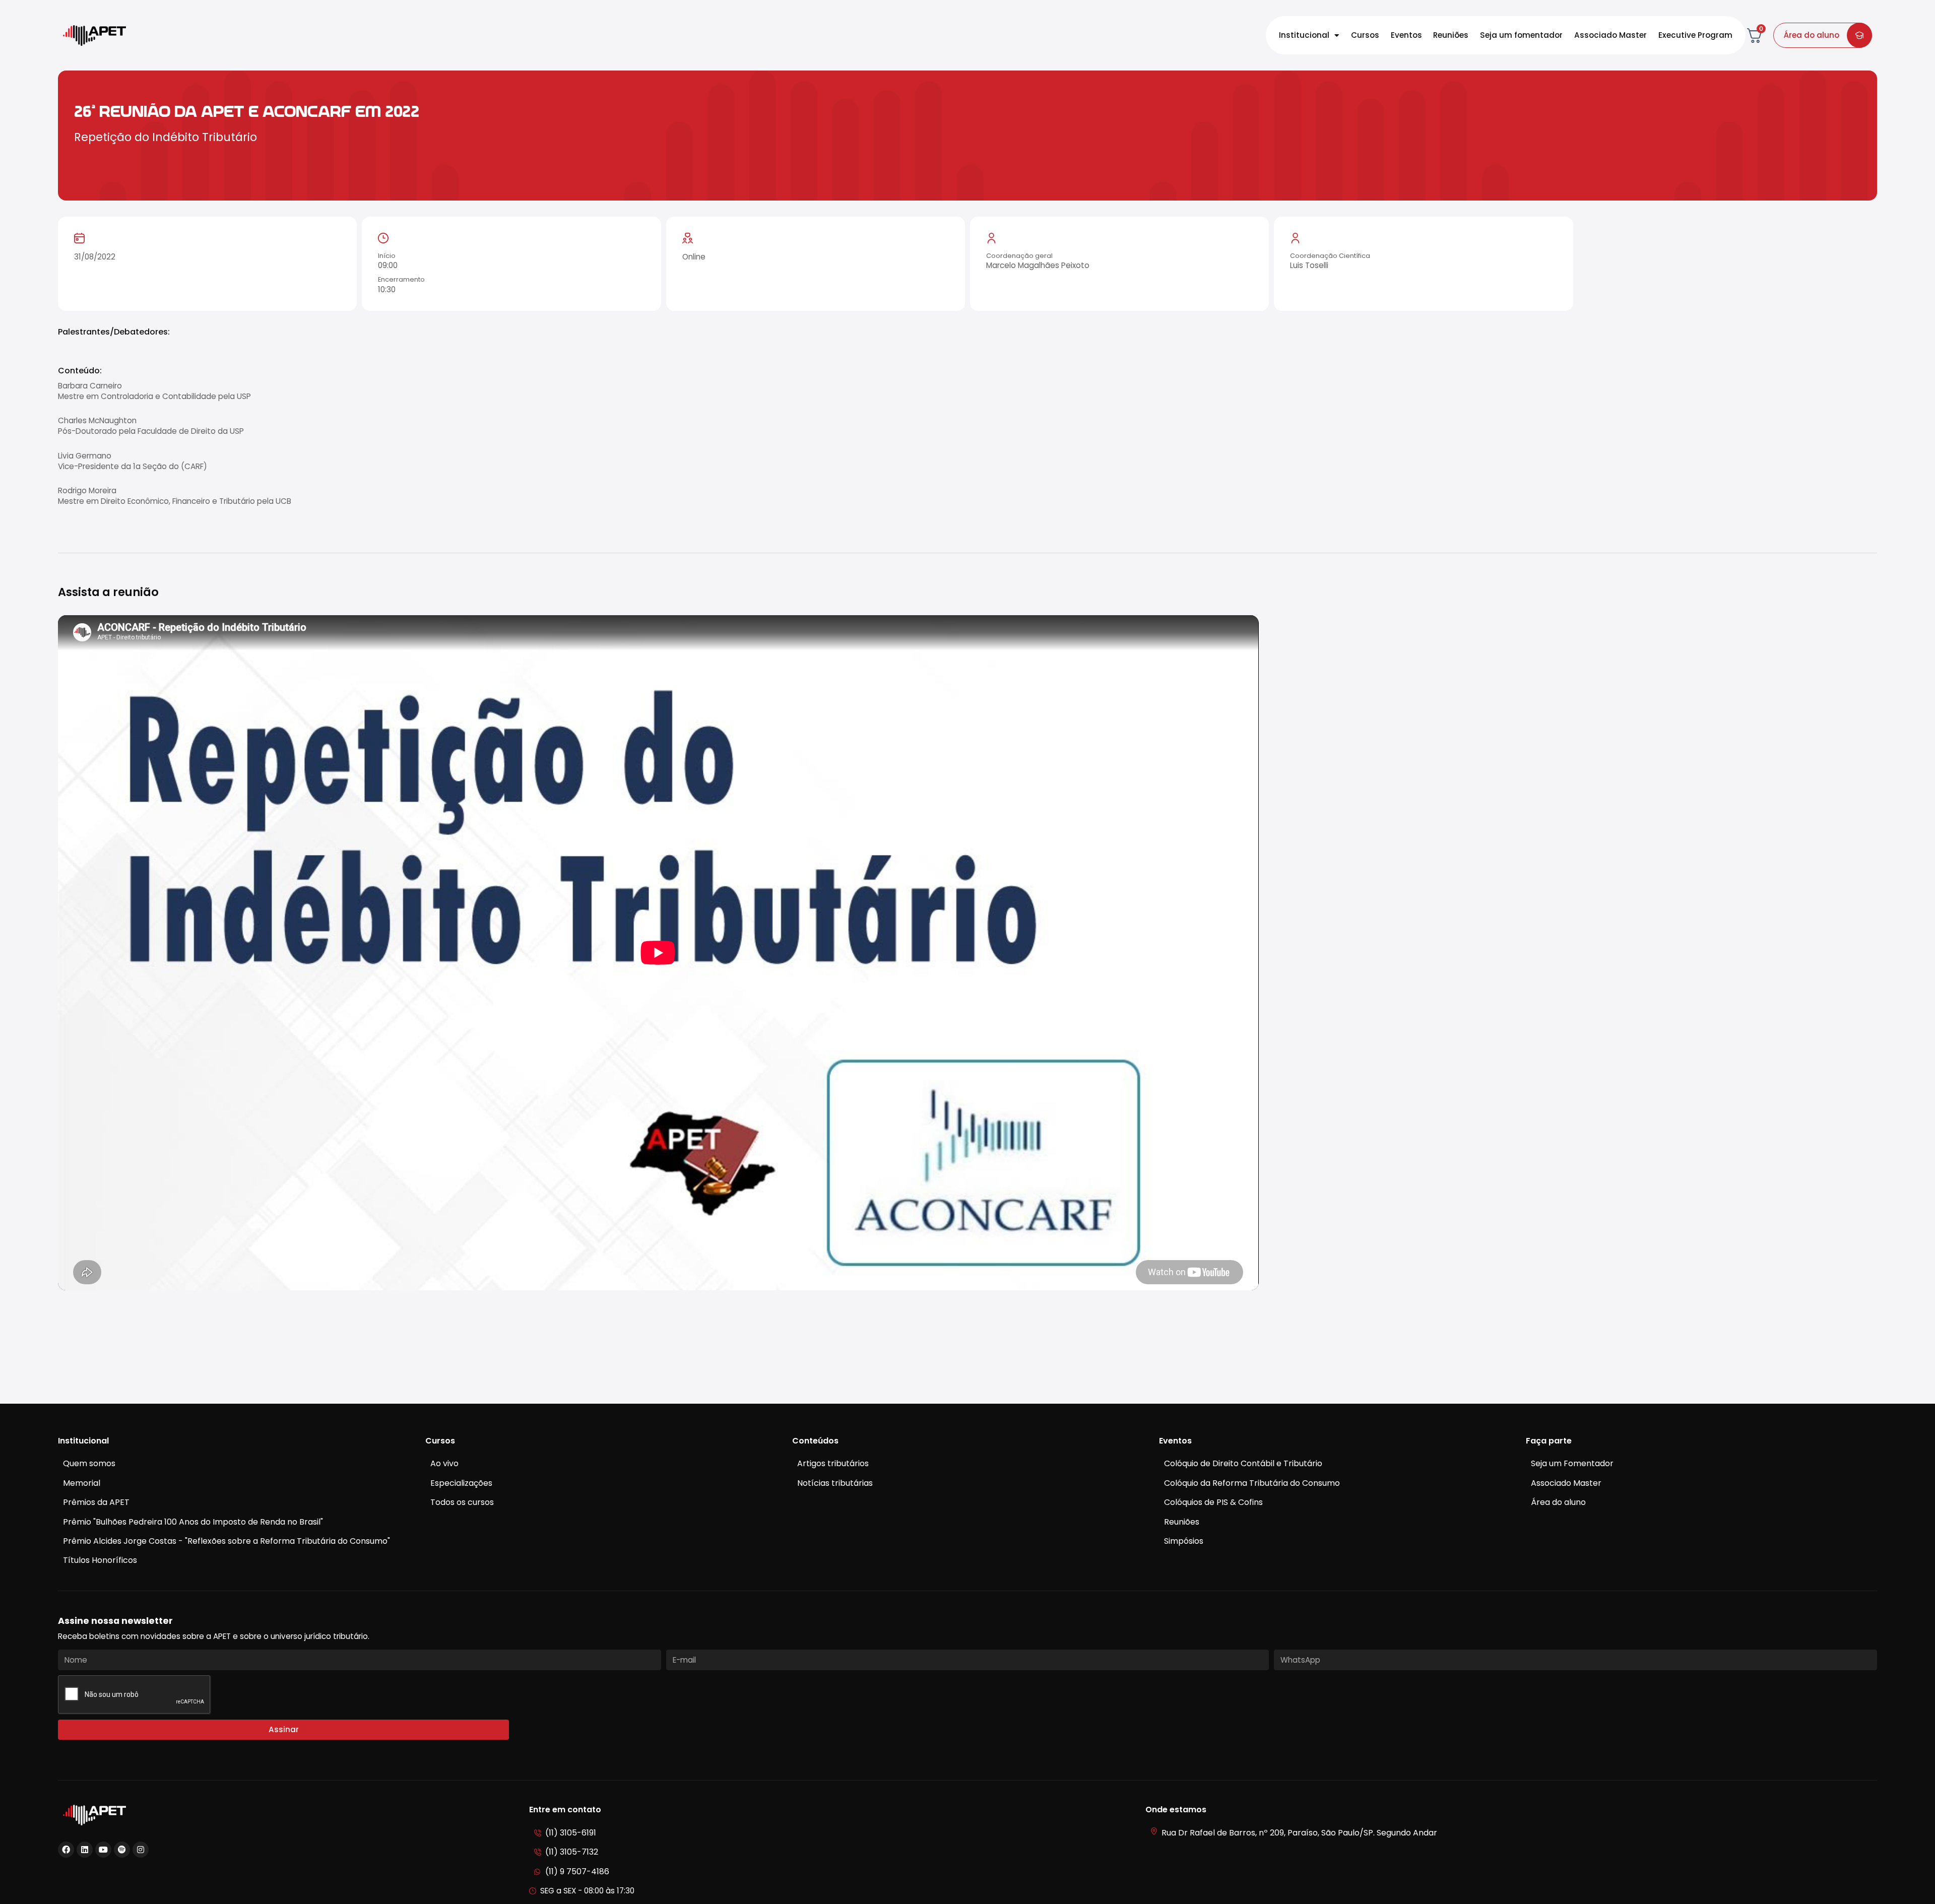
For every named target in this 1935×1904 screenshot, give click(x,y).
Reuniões (1451, 35)
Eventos (1406, 35)
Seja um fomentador (1521, 35)
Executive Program (1695, 35)
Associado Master (1610, 35)
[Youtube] (103, 1850)
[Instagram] (141, 1850)
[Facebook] (66, 1850)
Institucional (1304, 35)
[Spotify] (122, 1850)
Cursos (1365, 35)
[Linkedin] (85, 1850)
